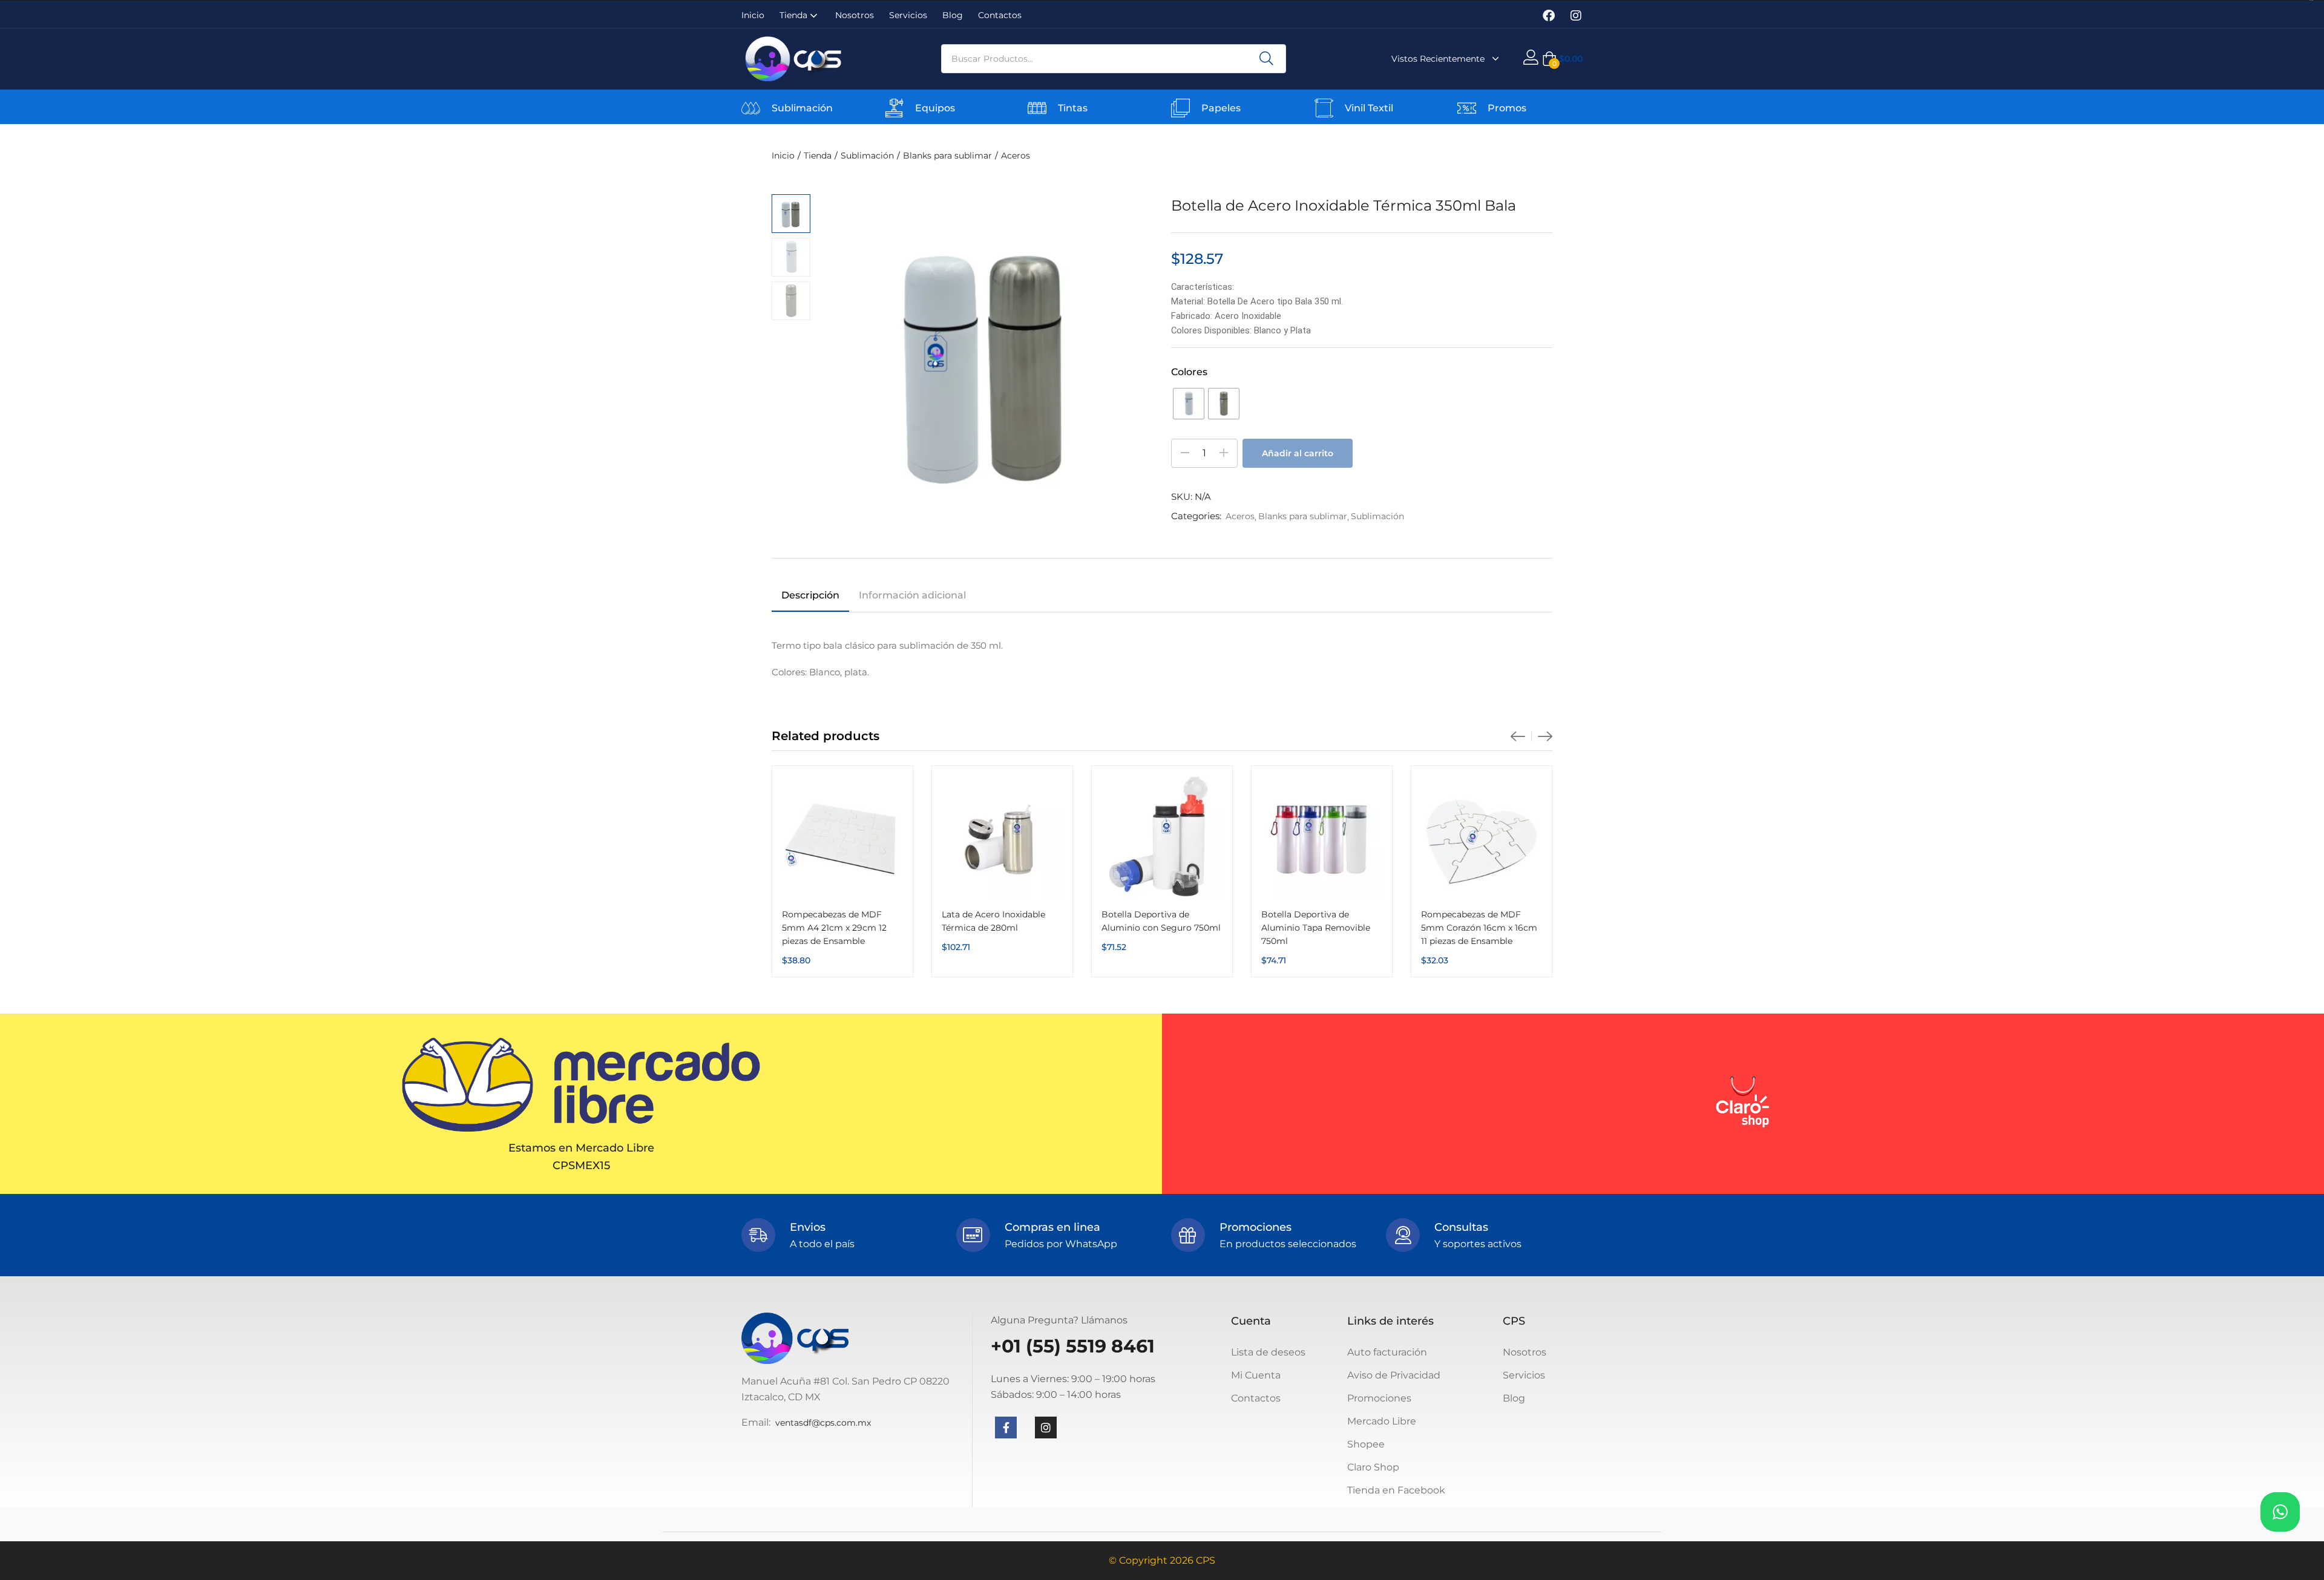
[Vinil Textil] (1324, 108)
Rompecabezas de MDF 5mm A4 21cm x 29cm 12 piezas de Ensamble (834, 928)
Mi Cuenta (1256, 1375)
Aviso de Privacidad (1394, 1375)
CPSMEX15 (581, 1165)
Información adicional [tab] (912, 595)
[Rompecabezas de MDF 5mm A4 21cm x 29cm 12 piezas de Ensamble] (842, 836)
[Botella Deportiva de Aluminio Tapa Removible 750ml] (1322, 836)
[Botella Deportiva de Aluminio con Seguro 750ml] (1162, 836)
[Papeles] (1180, 108)
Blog (953, 15)
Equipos (935, 108)
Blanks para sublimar (947, 156)
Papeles (1221, 108)
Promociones (1379, 1398)
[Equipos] (894, 108)
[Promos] (1467, 108)
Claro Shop (1373, 1467)
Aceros (1016, 156)
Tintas (1073, 108)
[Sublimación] (751, 108)
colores (1189, 372)
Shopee (1366, 1444)
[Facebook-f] (1006, 1428)
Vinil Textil (1369, 108)
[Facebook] (1549, 16)
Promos (1507, 108)
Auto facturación (1387, 1352)
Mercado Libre (1382, 1421)
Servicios (908, 15)
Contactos (1000, 15)
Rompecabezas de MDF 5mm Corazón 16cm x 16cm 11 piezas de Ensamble (1479, 928)
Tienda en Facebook (1396, 1490)
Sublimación (802, 108)
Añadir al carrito (1298, 453)
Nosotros (855, 15)
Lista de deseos (1268, 1352)
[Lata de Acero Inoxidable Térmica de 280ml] (1002, 836)
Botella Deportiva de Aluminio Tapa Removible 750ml (1316, 928)
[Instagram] (1576, 16)
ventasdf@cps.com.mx (823, 1423)
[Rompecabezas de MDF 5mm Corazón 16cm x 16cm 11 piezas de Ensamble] (1482, 836)
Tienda (795, 15)
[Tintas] (1037, 108)
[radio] (1189, 404)
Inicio (753, 15)
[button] (1562, 59)
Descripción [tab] (810, 595)
